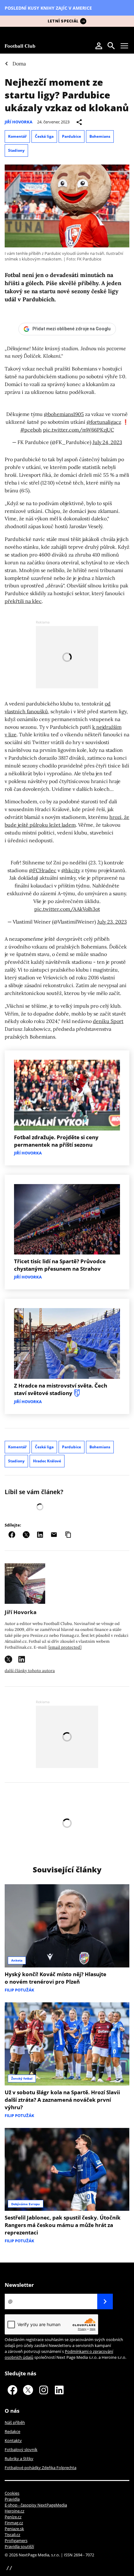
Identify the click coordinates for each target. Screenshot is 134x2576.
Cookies (12, 2493)
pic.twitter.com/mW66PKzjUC (79, 430)
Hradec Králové (47, 1461)
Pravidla (12, 2499)
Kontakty (13, 2440)
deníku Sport (108, 1021)
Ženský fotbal (22, 2078)
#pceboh (31, 430)
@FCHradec (43, 870)
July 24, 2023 (107, 442)
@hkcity (71, 870)
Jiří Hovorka (19, 122)
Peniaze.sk (14, 2529)
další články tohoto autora (30, 1671)
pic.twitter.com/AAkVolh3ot (67, 909)
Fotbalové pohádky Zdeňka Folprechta (41, 2468)
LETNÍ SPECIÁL (63, 21)
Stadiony (16, 150)
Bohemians (100, 136)
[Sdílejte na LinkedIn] (40, 1535)
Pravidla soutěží (19, 2546)
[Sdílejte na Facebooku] (12, 1535)
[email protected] (65, 1647)
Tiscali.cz (12, 2535)
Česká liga (44, 136)
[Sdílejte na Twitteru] (26, 1535)
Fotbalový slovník (21, 2449)
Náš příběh (15, 2422)
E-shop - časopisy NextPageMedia (36, 2505)
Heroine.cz (14, 2511)
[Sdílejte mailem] (54, 1535)
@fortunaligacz (104, 422)
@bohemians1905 (64, 414)
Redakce (12, 2431)
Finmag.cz (14, 2523)
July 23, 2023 (112, 922)
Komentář (17, 136)
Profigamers (16, 2540)
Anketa (17, 1960)
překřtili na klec (23, 601)
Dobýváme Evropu (26, 2204)
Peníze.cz (13, 2517)
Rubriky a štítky (19, 2459)
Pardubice (72, 136)
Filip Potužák (19, 1990)
